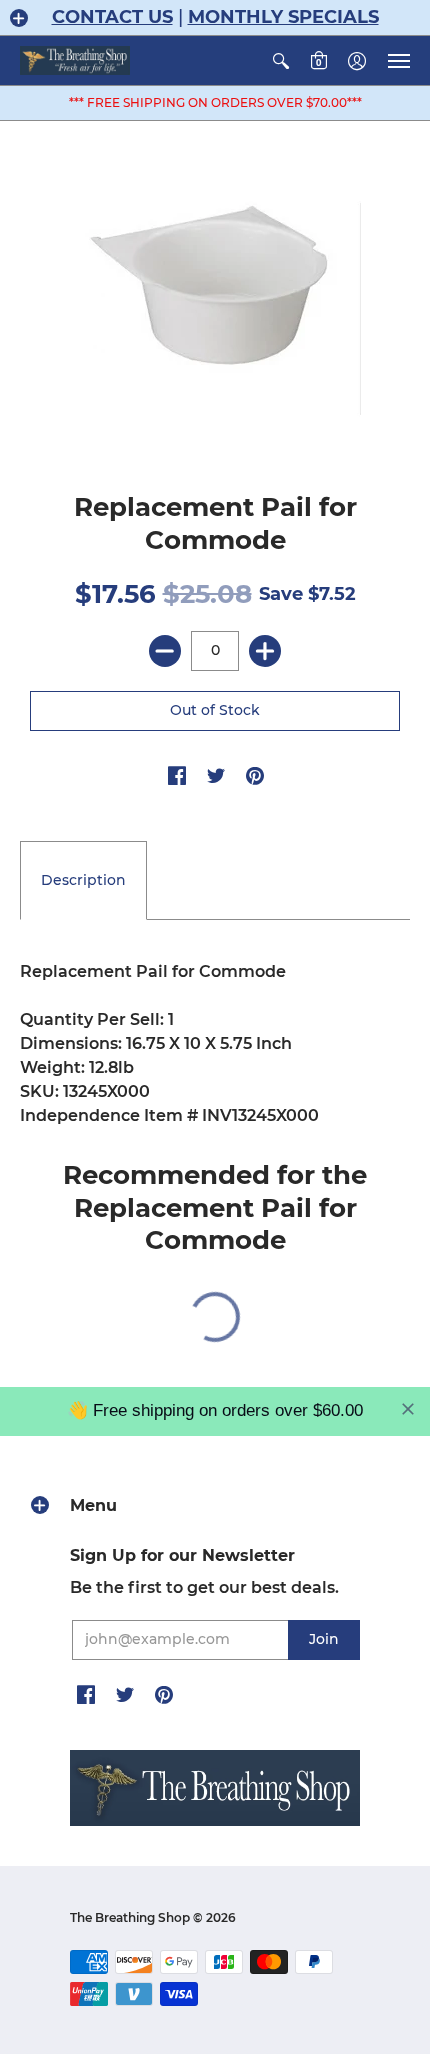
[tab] (83, 881)
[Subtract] (165, 651)
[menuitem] (281, 60)
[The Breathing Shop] (75, 60)
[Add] (265, 651)
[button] (19, 18)
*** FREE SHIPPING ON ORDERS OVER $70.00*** (215, 102)
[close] (408, 1409)
